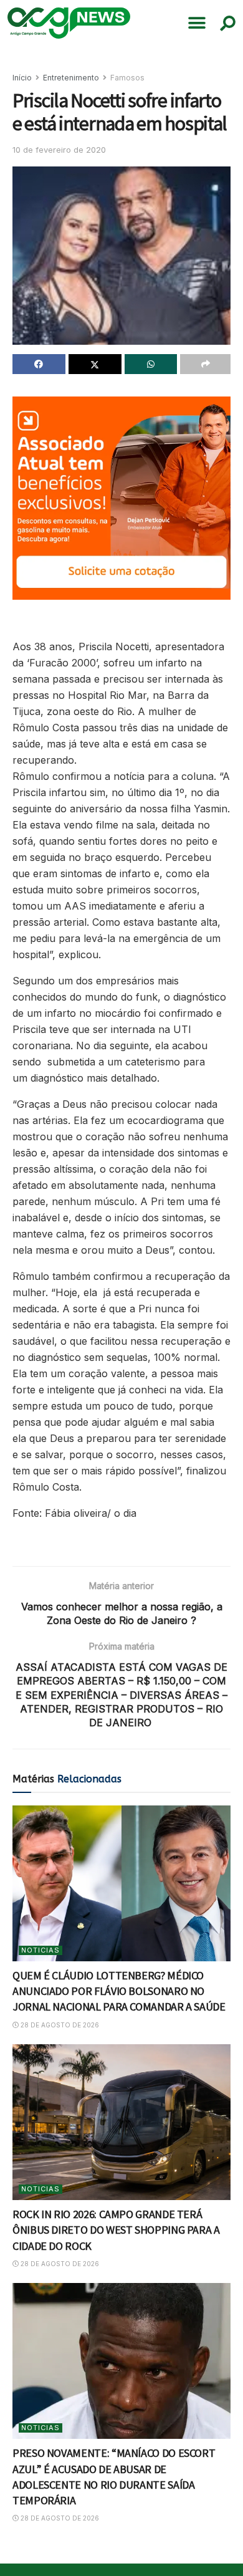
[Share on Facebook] (39, 364)
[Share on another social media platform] (205, 364)
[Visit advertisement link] (121, 498)
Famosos (127, 78)
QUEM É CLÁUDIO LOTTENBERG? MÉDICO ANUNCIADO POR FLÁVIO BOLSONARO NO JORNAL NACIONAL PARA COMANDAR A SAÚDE (119, 1991)
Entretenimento (71, 78)
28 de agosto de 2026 (59, 2025)
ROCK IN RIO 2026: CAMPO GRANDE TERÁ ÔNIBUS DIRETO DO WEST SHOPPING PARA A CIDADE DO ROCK (116, 2230)
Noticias (40, 1950)
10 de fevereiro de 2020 (59, 150)
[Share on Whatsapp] (151, 364)
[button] (197, 23)
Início (22, 78)
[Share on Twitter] (95, 364)
